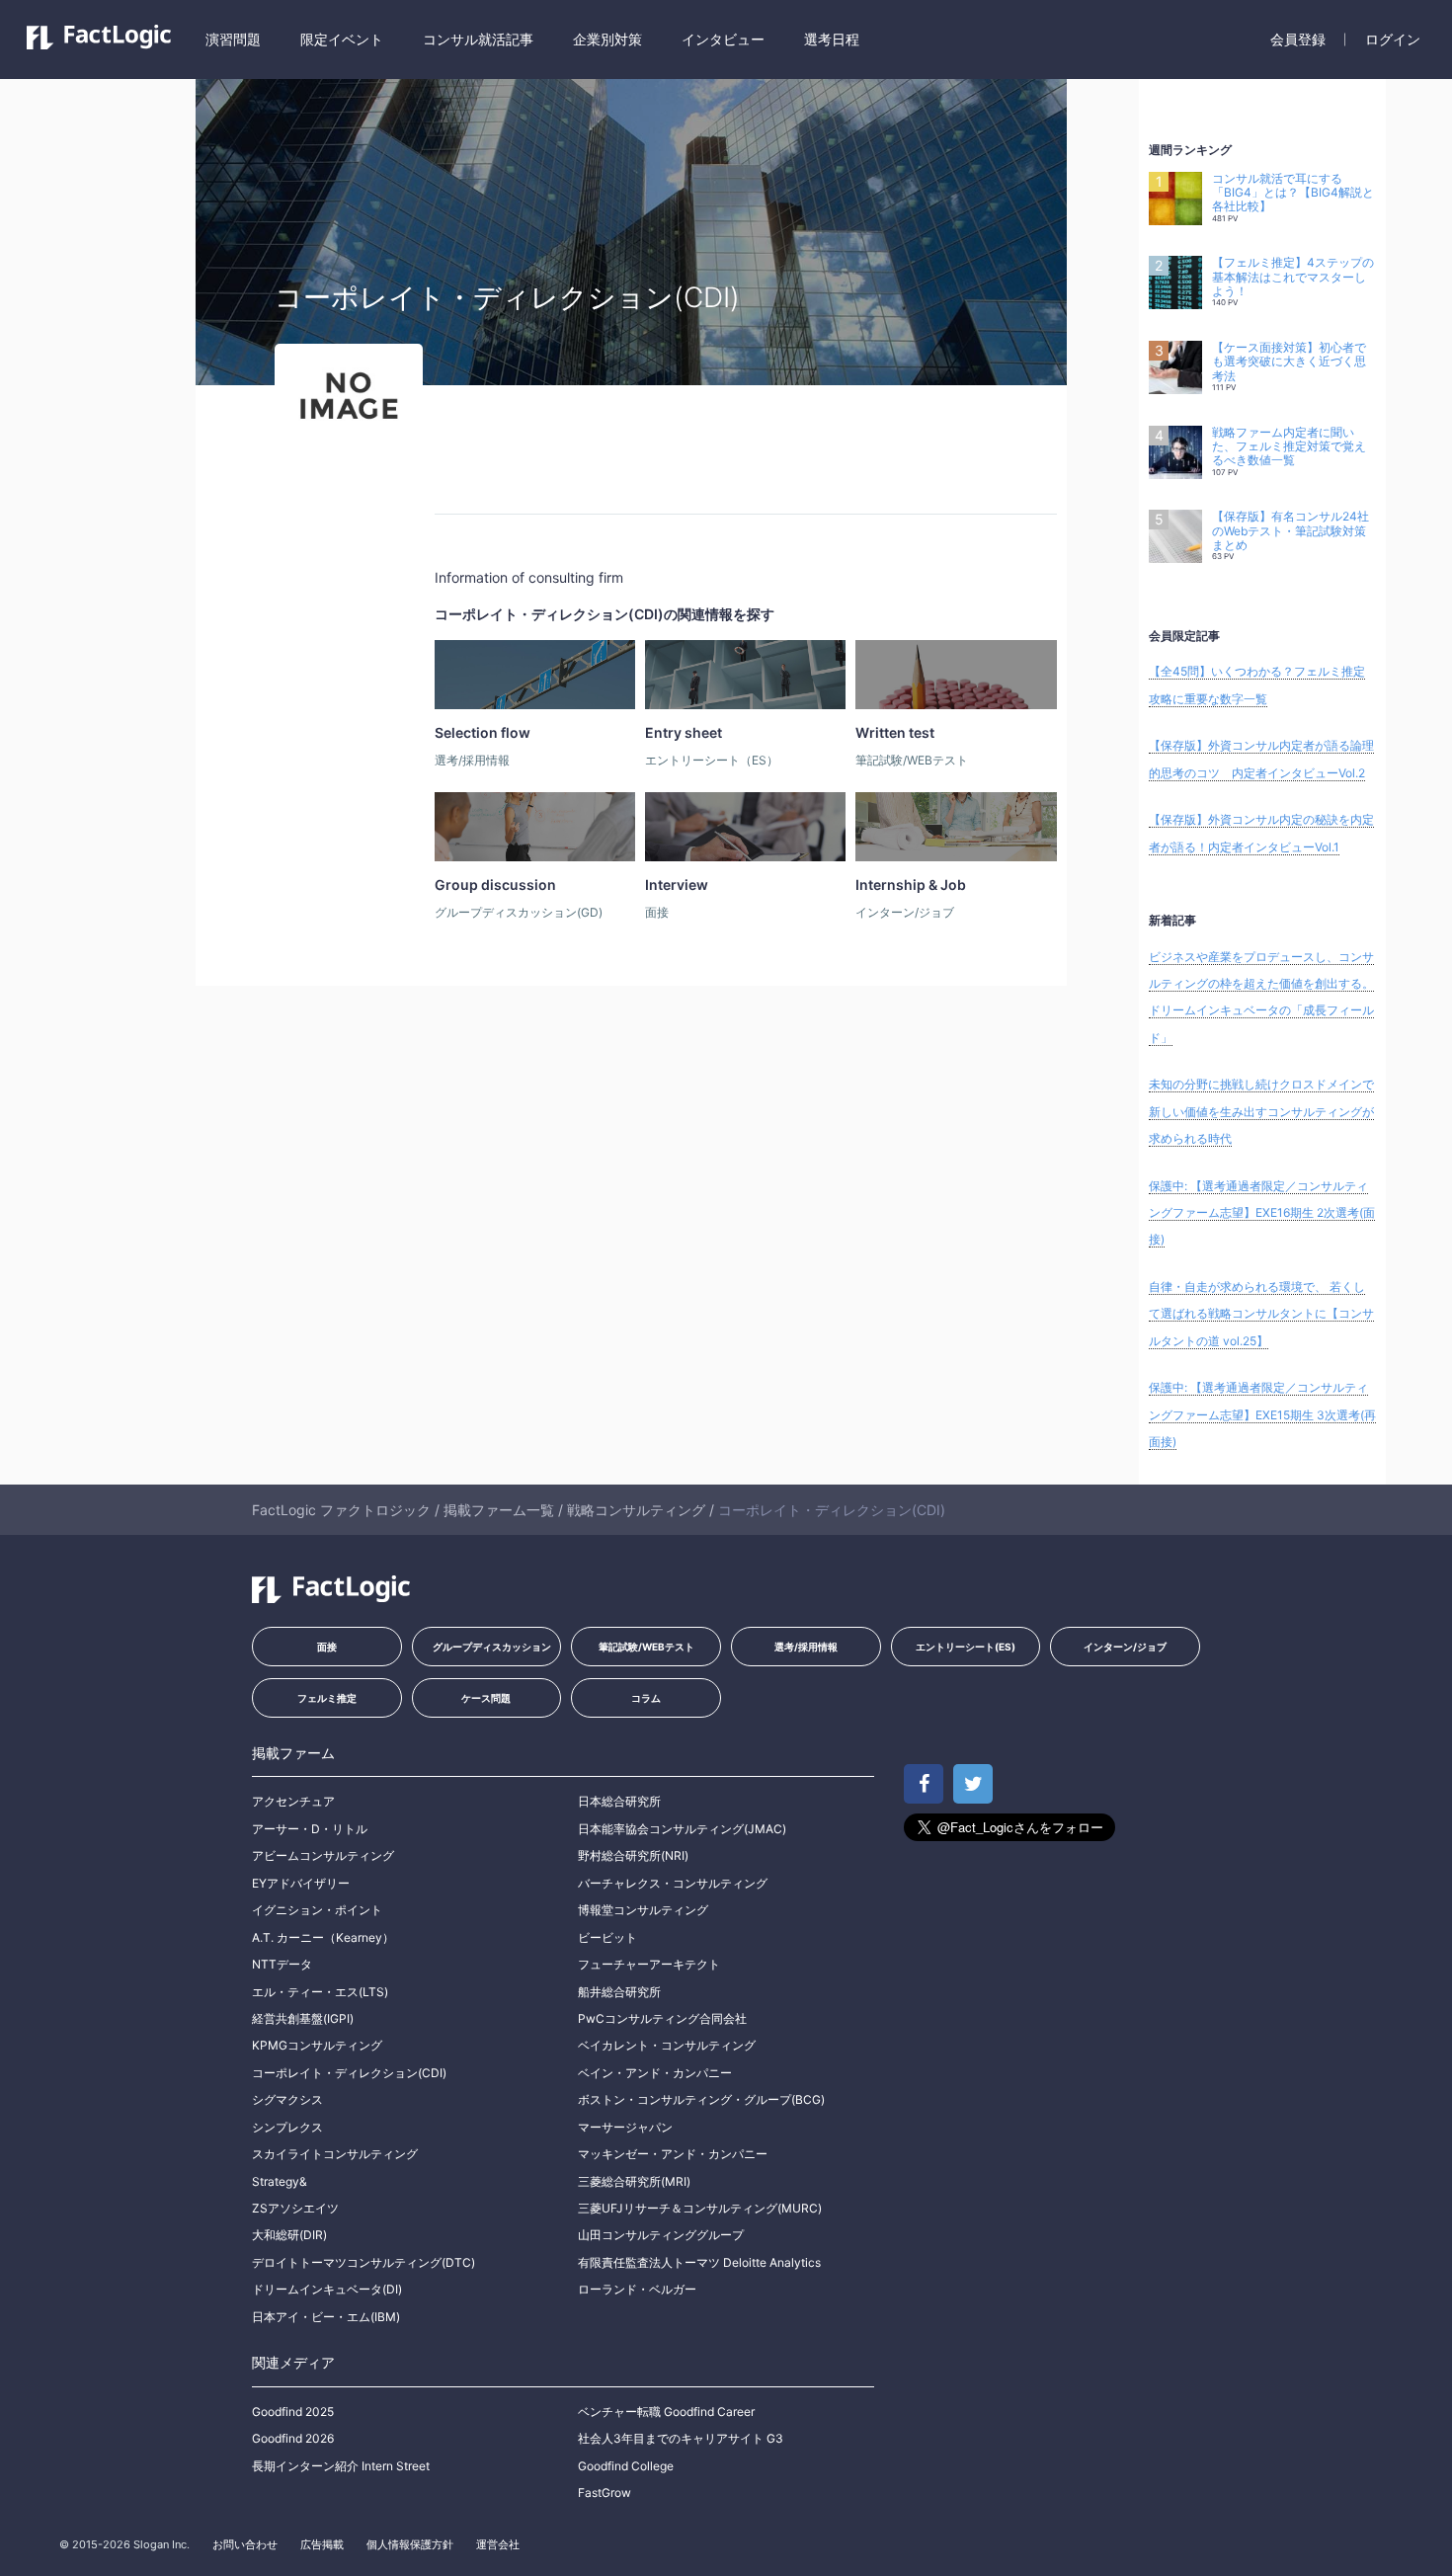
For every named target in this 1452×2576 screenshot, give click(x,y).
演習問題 (233, 39)
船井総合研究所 (619, 1992)
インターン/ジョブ (1125, 1647)
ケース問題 (486, 1698)
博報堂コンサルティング (643, 1910)
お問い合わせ (245, 2544)
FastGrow (605, 2493)
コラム (646, 1698)
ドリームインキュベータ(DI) (327, 2289)
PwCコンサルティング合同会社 (662, 2018)
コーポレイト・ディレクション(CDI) (349, 2073)
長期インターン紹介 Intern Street (341, 2466)
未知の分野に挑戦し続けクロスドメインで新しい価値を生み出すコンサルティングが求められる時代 (1261, 1111)
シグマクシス (287, 2099)
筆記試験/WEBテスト (646, 1647)
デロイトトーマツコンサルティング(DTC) (363, 2262)
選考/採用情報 (806, 1647)
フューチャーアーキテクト (649, 1964)
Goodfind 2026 (293, 2438)
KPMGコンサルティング (317, 2045)
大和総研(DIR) (289, 2235)
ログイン (1393, 39)
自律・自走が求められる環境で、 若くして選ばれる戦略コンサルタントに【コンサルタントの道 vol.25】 (1261, 1314)
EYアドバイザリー (301, 1883)
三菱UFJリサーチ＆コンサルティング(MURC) (700, 2208)
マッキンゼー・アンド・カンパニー (673, 2154)
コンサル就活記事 (478, 39)
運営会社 (498, 2544)
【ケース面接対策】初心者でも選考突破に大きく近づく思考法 (1289, 362)
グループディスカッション (492, 1647)
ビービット (607, 1937)
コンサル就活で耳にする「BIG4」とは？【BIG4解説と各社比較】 (1293, 193)
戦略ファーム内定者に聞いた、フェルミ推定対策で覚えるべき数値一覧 (1289, 447)
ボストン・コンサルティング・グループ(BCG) (701, 2099)
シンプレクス (287, 2127)
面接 (327, 1647)
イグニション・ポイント (317, 1910)
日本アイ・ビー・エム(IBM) (326, 2317)
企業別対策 (607, 39)
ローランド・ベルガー (637, 2289)
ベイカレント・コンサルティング (667, 2045)
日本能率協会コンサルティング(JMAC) (682, 1829)
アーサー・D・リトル (310, 1829)
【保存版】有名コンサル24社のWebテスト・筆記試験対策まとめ (1291, 531)
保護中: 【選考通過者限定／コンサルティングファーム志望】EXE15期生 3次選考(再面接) (1262, 1414)
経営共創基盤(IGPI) (303, 2018)
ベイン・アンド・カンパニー (655, 2073)
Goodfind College (626, 2466)
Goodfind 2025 (293, 2412)
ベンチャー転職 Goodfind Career (666, 2412)
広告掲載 (322, 2544)
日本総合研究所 (619, 1801)
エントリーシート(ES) (966, 1647)
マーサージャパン (625, 2127)
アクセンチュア (293, 1801)
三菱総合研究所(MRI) (634, 2181)
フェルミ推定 (327, 1698)
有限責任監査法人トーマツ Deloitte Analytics (699, 2262)
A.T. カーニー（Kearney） (323, 1937)
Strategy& (280, 2181)
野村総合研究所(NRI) (633, 1855)
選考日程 (832, 39)
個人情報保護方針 (410, 2544)
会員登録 (1298, 39)
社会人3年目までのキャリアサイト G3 (681, 2438)
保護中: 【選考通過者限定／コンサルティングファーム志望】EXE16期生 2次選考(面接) (1262, 1213)
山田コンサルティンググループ (661, 2235)
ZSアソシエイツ (295, 2208)
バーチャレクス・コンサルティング (673, 1883)
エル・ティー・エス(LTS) (320, 1992)
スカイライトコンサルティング (335, 2154)
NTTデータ (282, 1964)
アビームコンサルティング (323, 1855)
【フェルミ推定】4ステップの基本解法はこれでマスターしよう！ (1293, 277)
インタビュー (723, 39)
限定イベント (342, 39)
